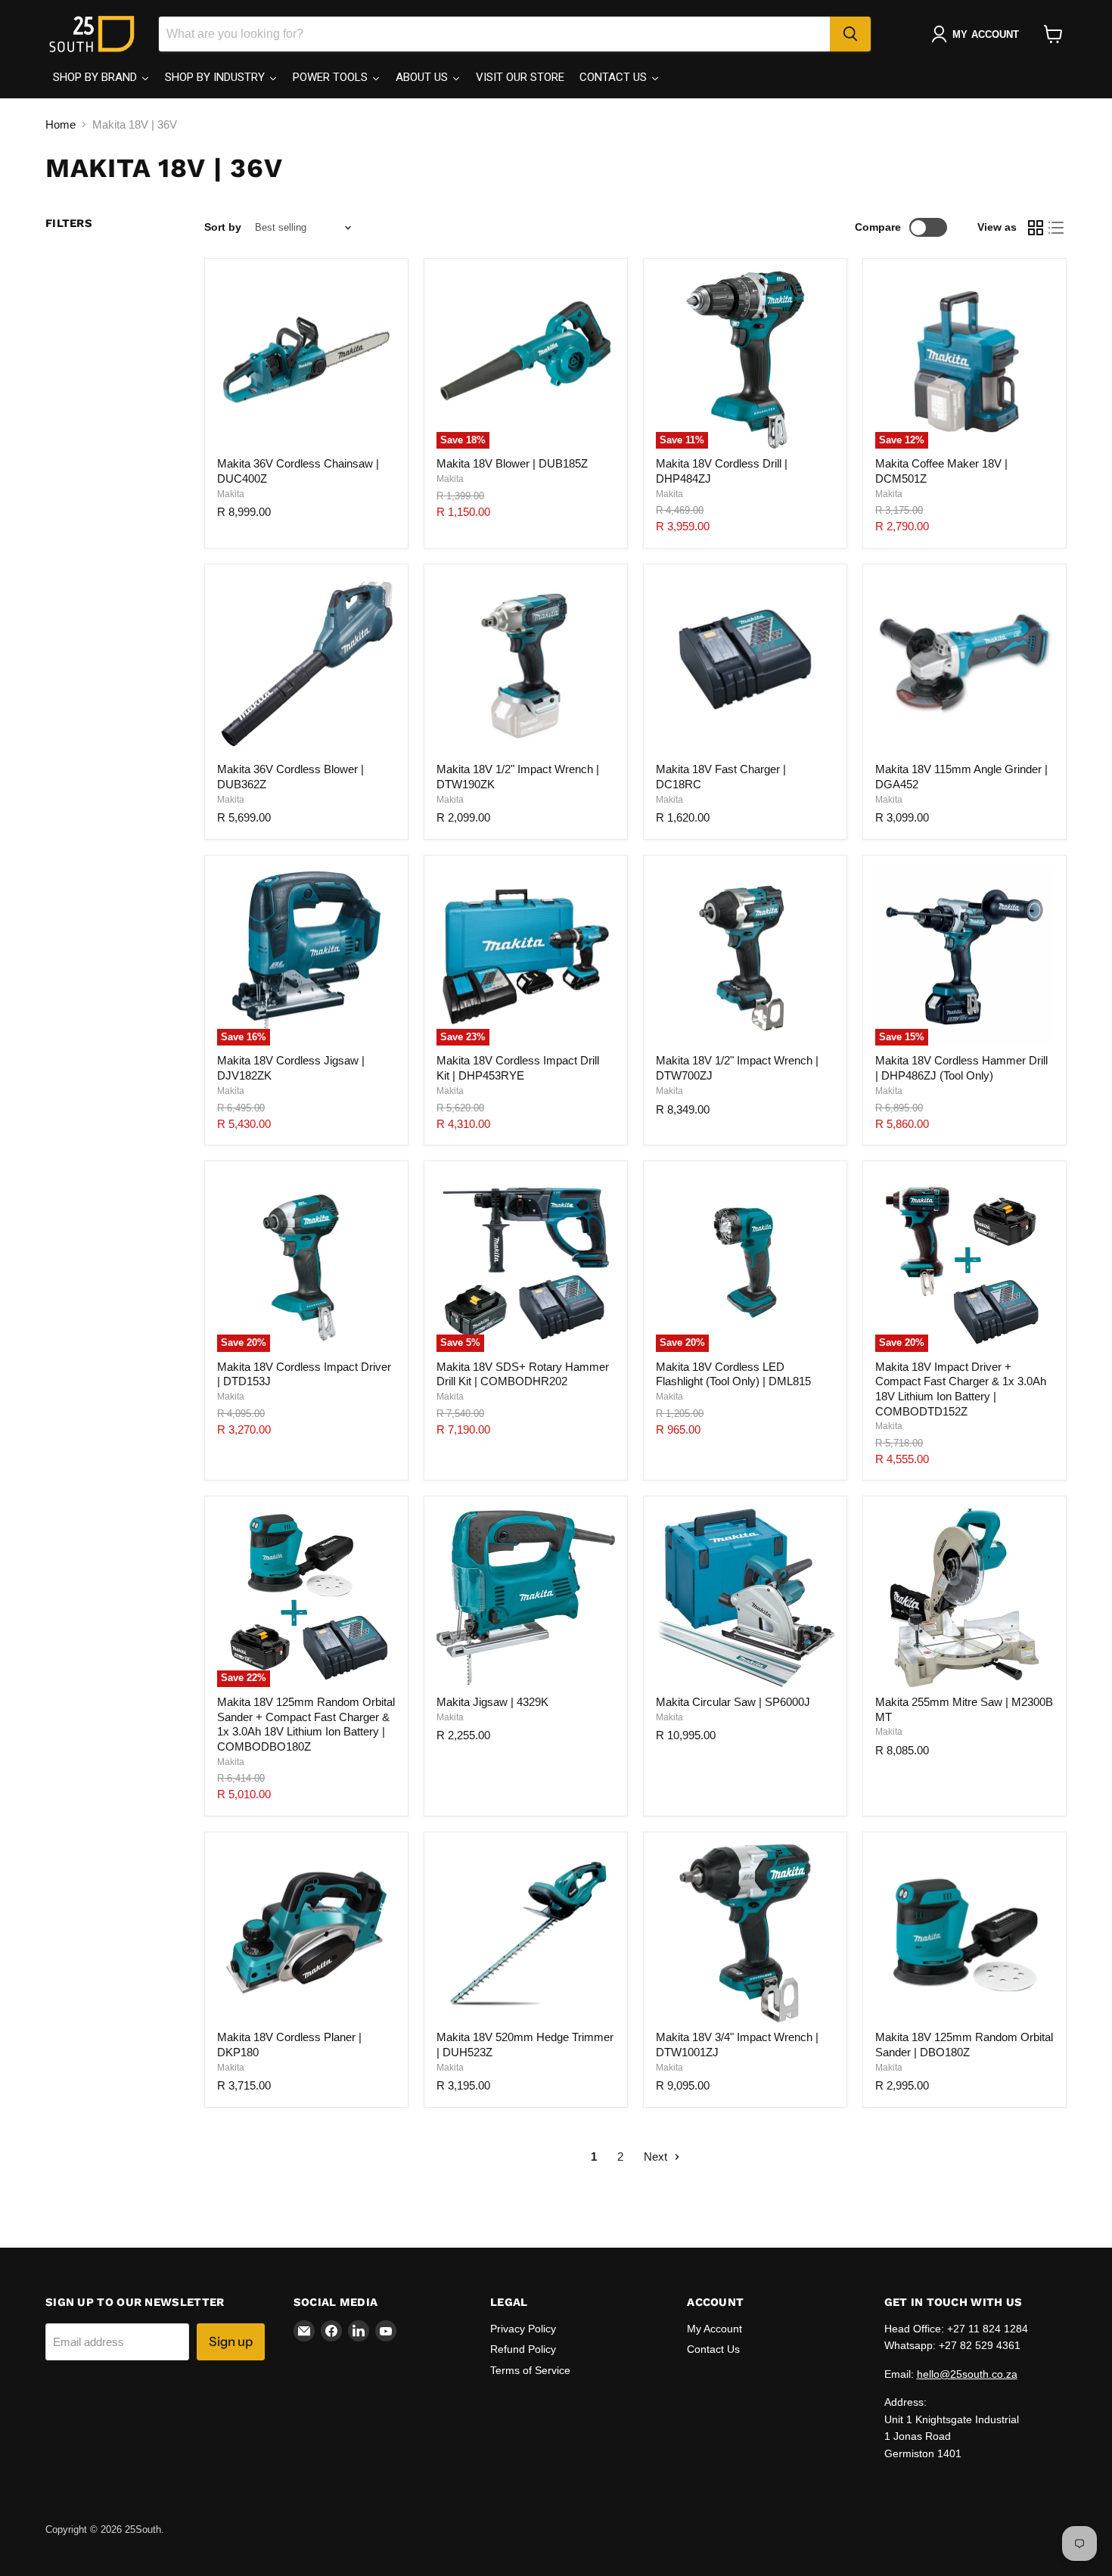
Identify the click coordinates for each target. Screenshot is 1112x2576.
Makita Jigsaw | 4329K (492, 1702)
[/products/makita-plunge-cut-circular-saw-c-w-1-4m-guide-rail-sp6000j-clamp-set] (745, 1598)
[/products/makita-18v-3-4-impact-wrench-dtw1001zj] (745, 1934)
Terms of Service (530, 2370)
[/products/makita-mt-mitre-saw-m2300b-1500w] (964, 1598)
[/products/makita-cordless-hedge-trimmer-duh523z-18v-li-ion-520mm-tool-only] (526, 1934)
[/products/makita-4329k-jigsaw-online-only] (526, 1598)
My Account (714, 2329)
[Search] (850, 34)
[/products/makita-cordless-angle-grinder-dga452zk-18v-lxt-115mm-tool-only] (964, 666)
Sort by (223, 227)
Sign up (231, 2341)
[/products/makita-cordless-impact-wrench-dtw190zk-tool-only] (526, 666)
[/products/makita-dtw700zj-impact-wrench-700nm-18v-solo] (745, 957)
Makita (231, 494)
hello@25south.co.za (967, 2374)
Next (657, 2157)
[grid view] (1036, 228)
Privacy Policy (523, 2329)
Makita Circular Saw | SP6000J (733, 1702)
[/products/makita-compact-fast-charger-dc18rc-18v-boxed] (745, 666)
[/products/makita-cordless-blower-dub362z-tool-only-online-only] (306, 666)
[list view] (1057, 228)
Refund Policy (523, 2349)
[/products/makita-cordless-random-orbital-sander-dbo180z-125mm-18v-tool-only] (964, 1934)
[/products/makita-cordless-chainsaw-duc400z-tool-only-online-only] (306, 360)
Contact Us (713, 2349)
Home (61, 124)
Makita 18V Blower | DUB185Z (512, 463)
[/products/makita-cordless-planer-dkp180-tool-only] (306, 1934)
